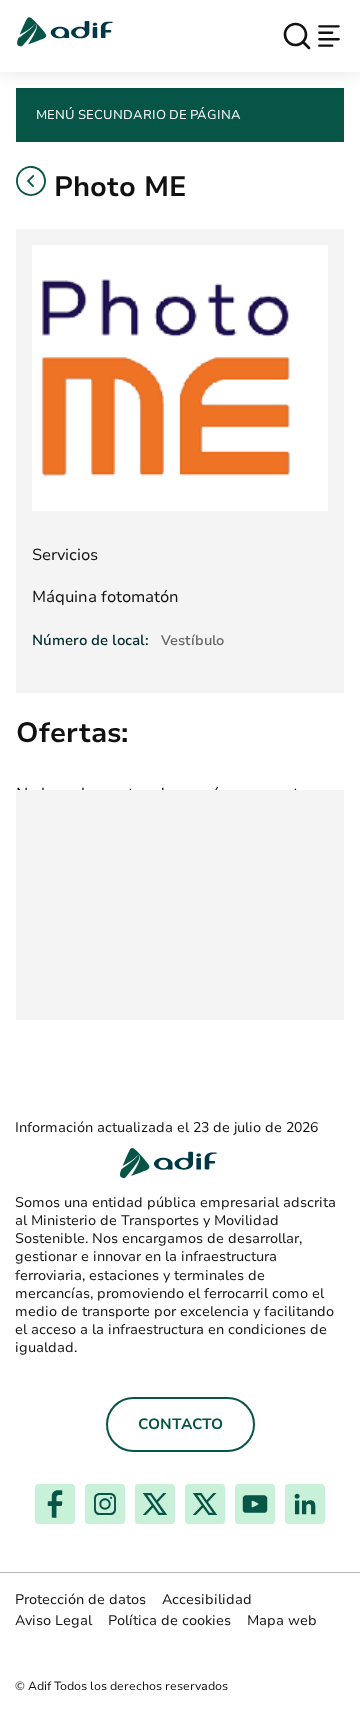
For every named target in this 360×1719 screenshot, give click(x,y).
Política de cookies (169, 1620)
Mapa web (282, 1620)
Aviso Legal (53, 1620)
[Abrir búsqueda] (297, 36)
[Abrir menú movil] (329, 36)
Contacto (180, 1424)
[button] (31, 181)
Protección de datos (80, 1599)
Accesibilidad (207, 1599)
